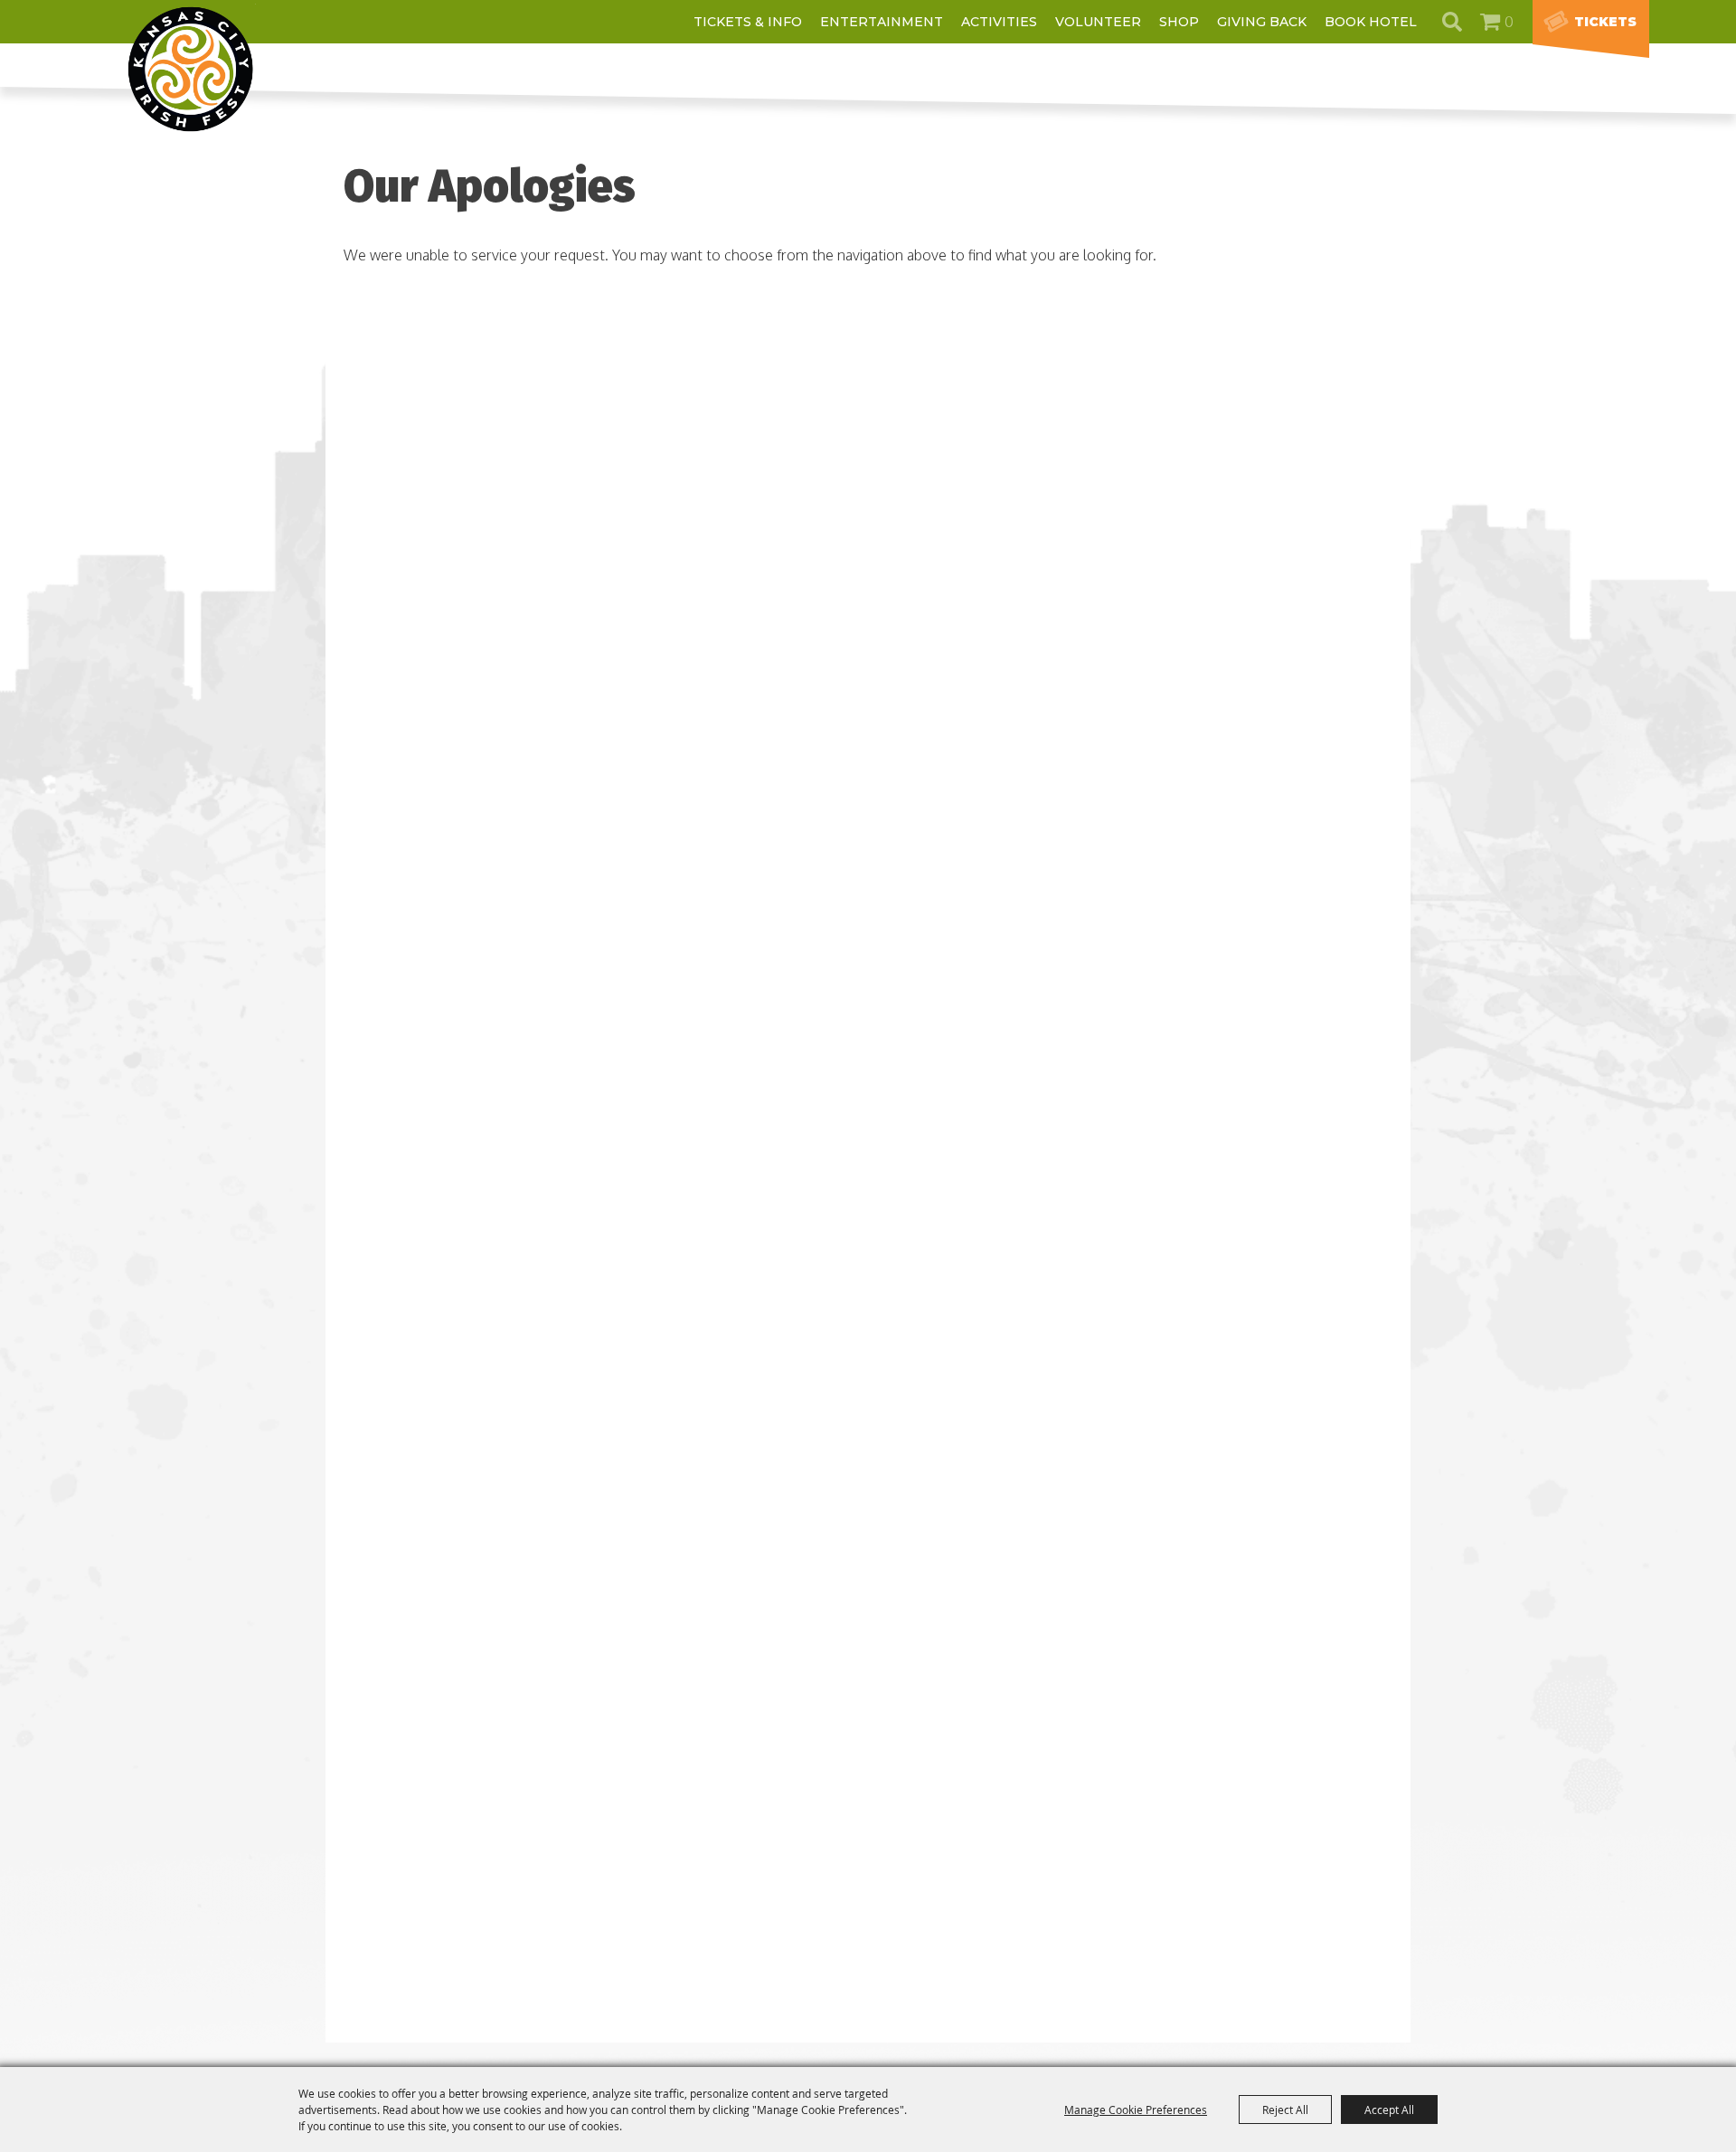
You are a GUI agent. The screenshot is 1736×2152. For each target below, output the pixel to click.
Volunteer (1098, 22)
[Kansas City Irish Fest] (191, 69)
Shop (1179, 22)
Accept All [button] (1389, 2110)
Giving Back (1262, 22)
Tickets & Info (748, 22)
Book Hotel (1371, 22)
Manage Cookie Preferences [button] (1136, 2110)
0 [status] (1509, 22)
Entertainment (882, 22)
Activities (999, 22)
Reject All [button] (1285, 2110)
